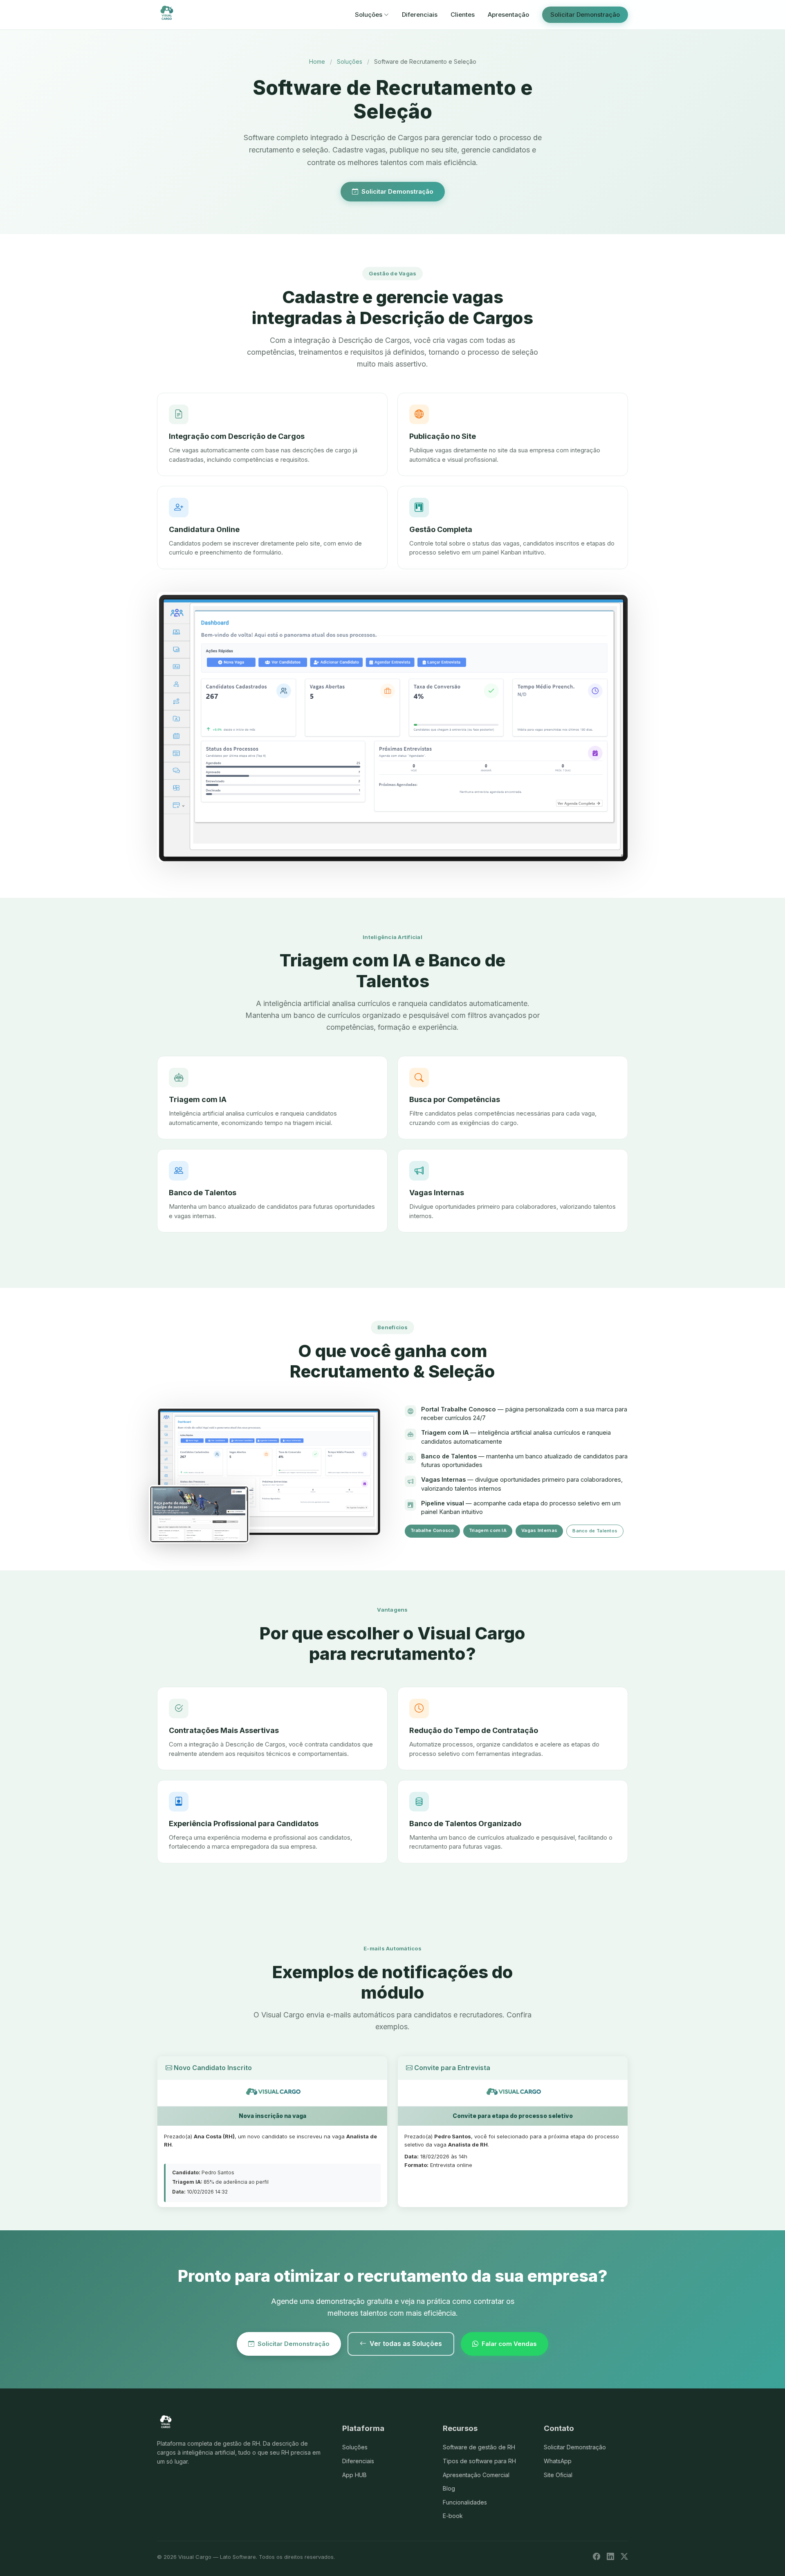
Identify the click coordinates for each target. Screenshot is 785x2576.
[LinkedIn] (610, 2557)
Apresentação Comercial (476, 2475)
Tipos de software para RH (479, 2461)
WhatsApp (558, 2461)
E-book (453, 2516)
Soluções (369, 15)
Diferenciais (420, 15)
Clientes (463, 15)
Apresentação (508, 15)
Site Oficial (558, 2475)
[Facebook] (597, 2557)
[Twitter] (624, 2557)
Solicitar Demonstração (585, 15)
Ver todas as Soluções (406, 2343)
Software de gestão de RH (479, 2447)
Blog (449, 2488)
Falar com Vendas (509, 2344)
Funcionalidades (465, 2502)
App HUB (354, 2475)
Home (317, 61)
